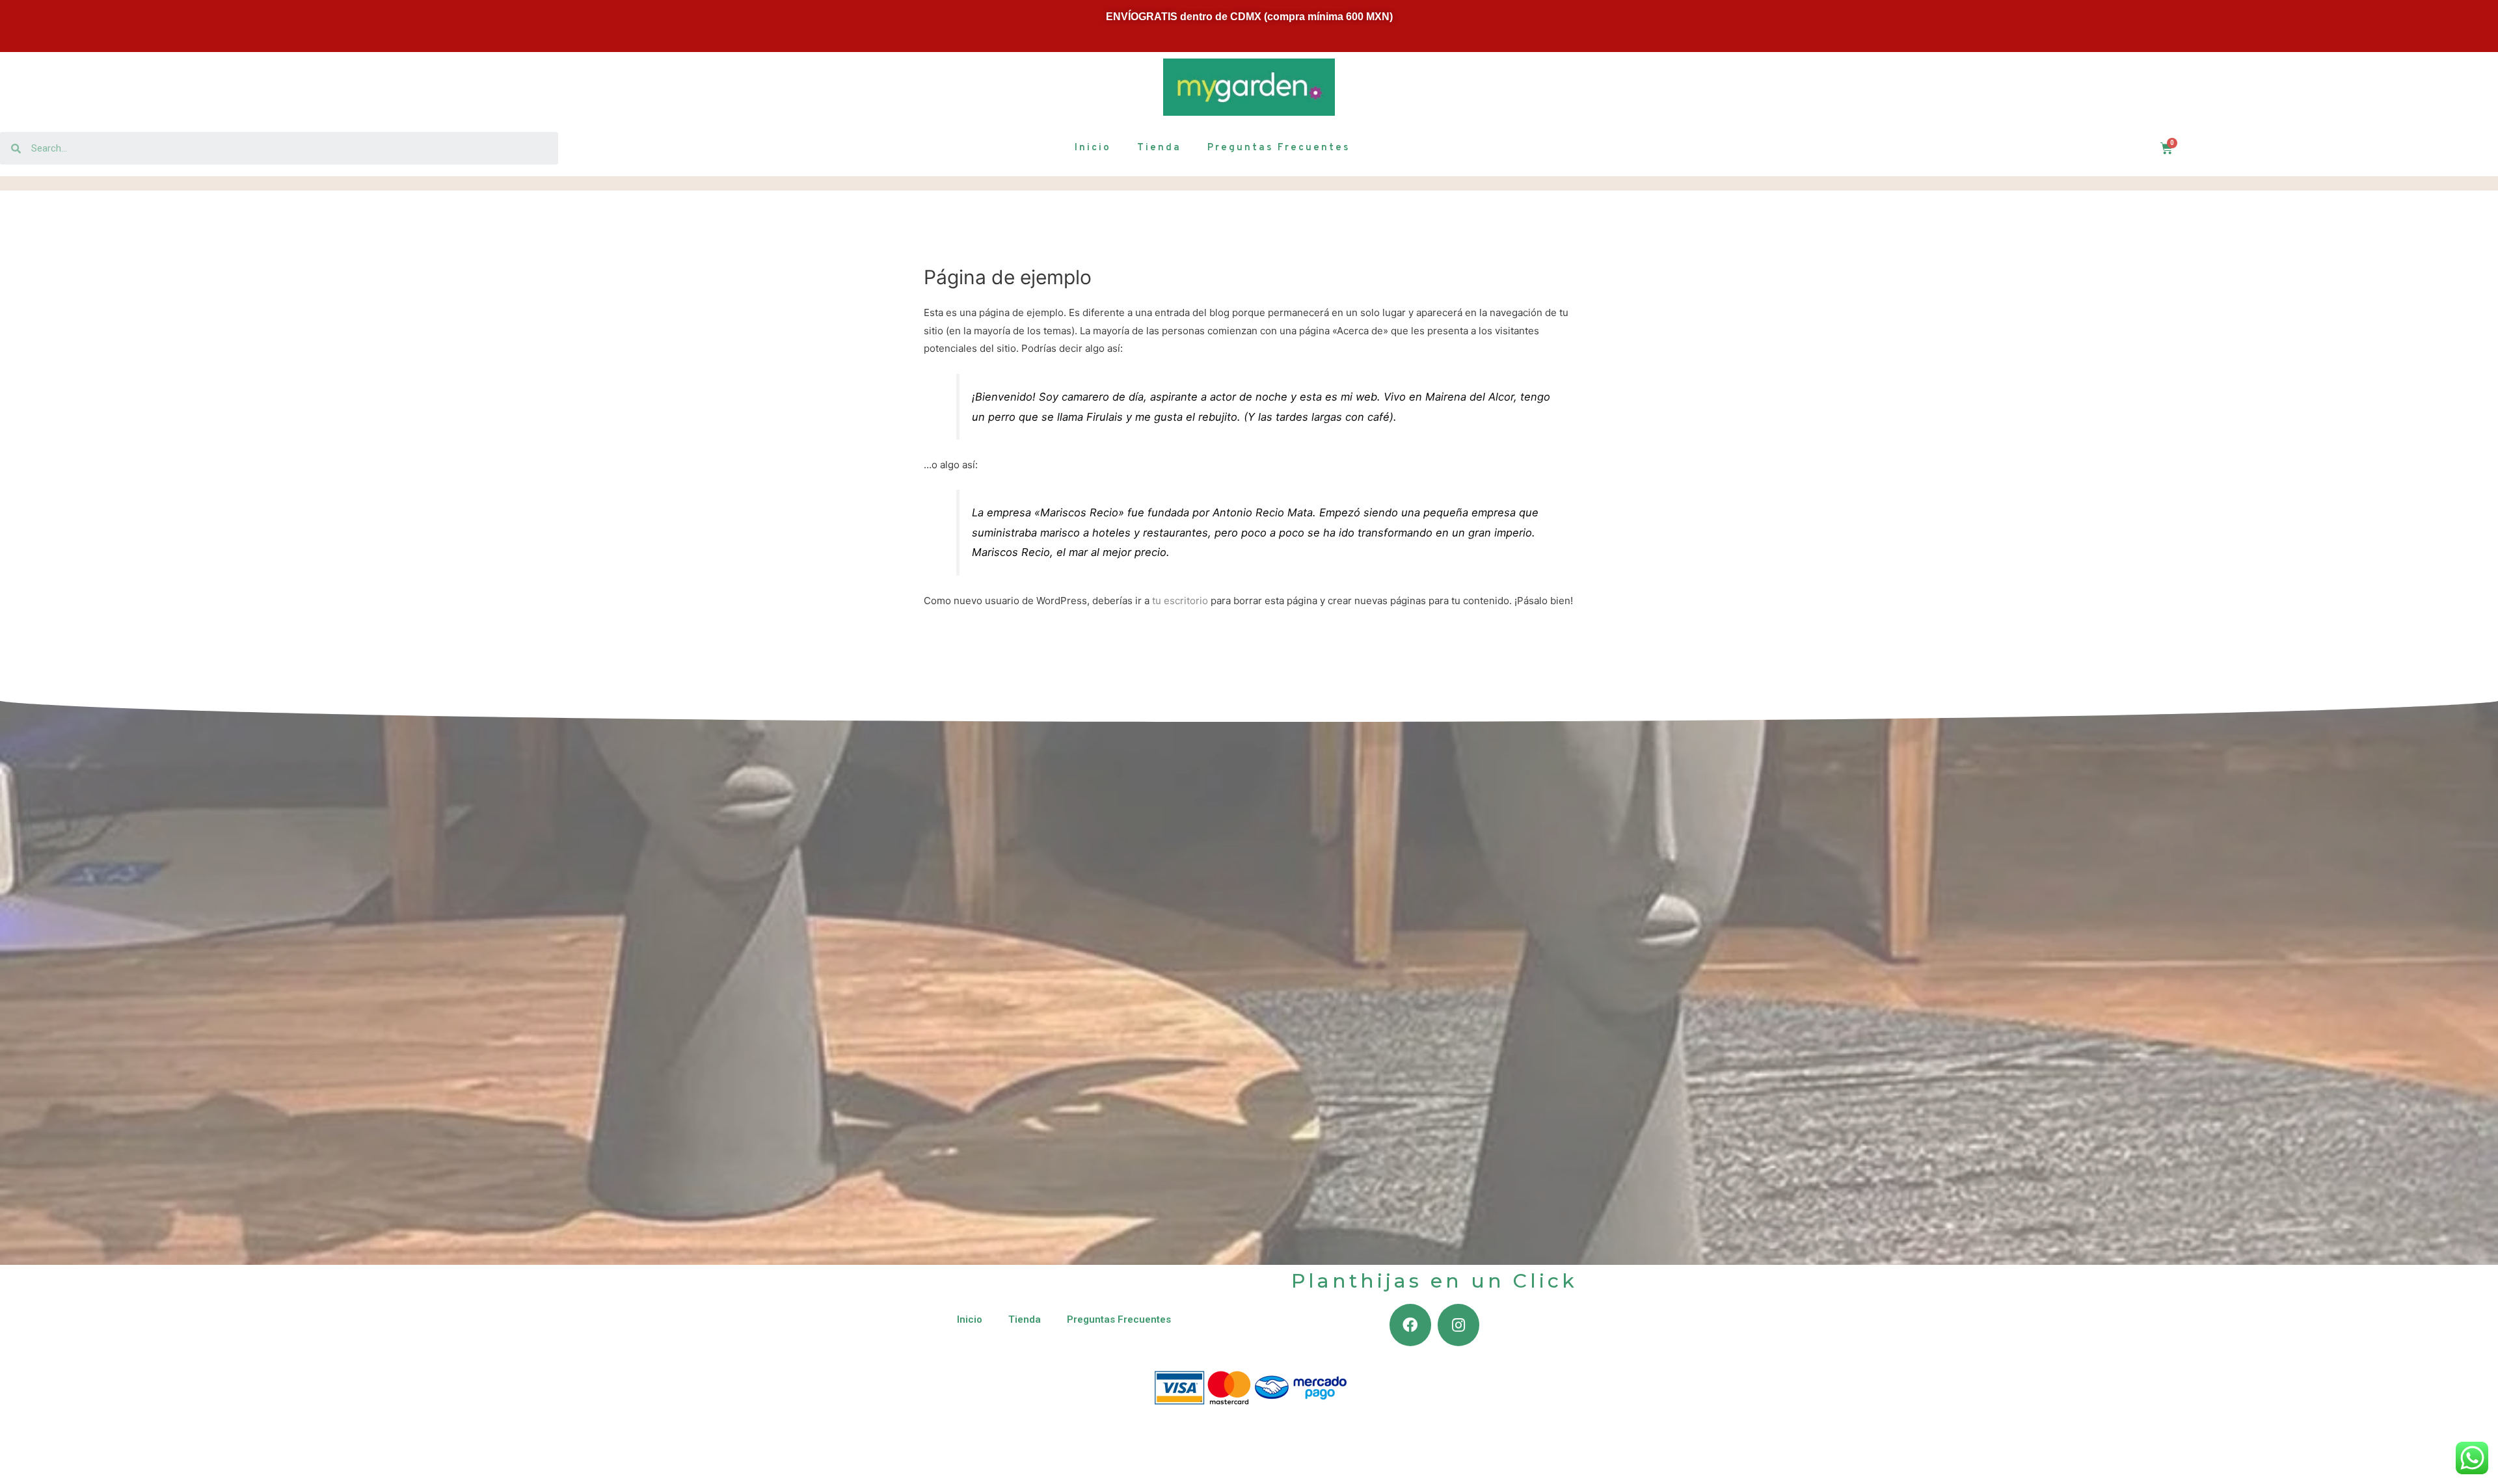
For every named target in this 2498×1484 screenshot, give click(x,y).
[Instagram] (1458, 1325)
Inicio (1093, 148)
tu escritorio (1180, 601)
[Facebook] (1410, 1325)
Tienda (1159, 148)
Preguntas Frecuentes (1279, 148)
